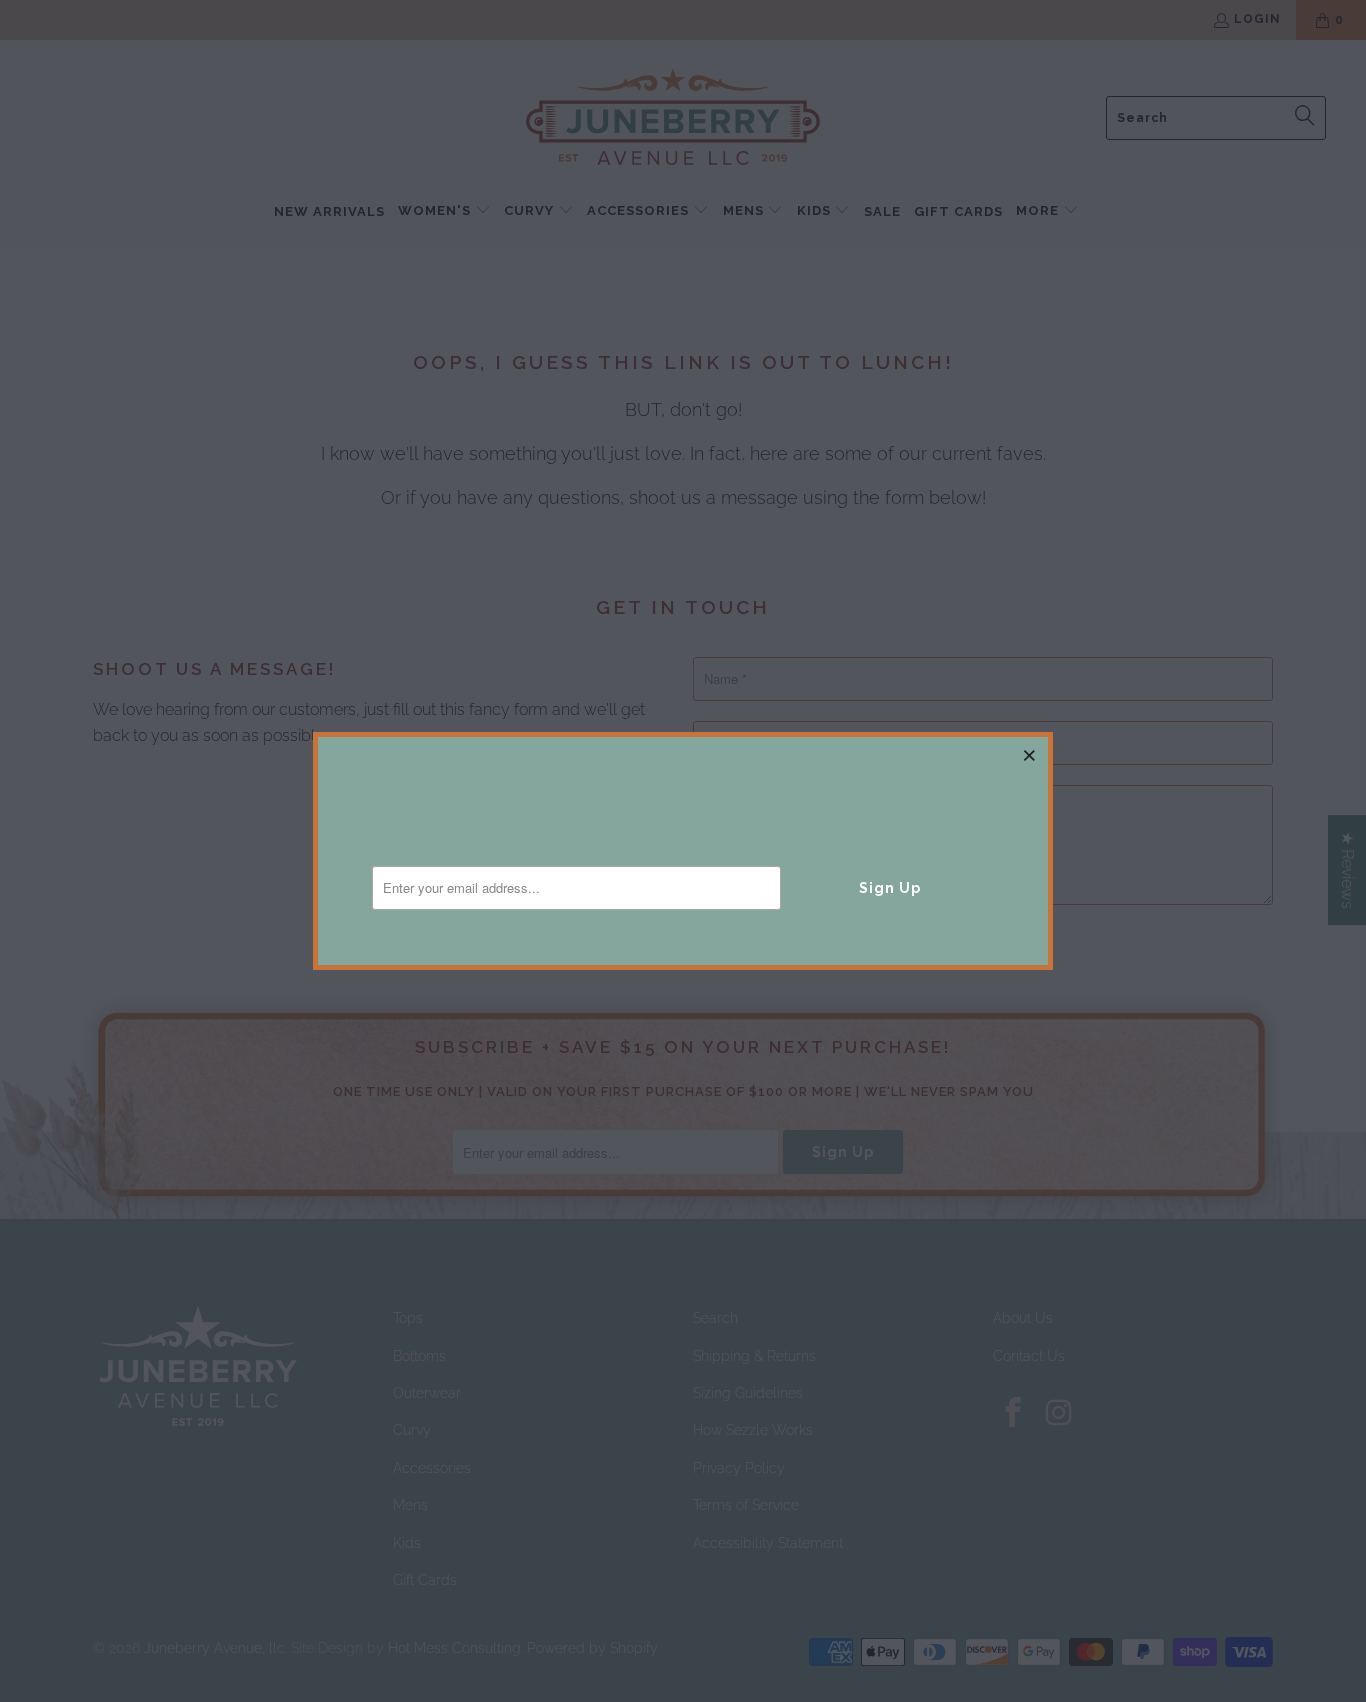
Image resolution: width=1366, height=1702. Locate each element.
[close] (1030, 755)
